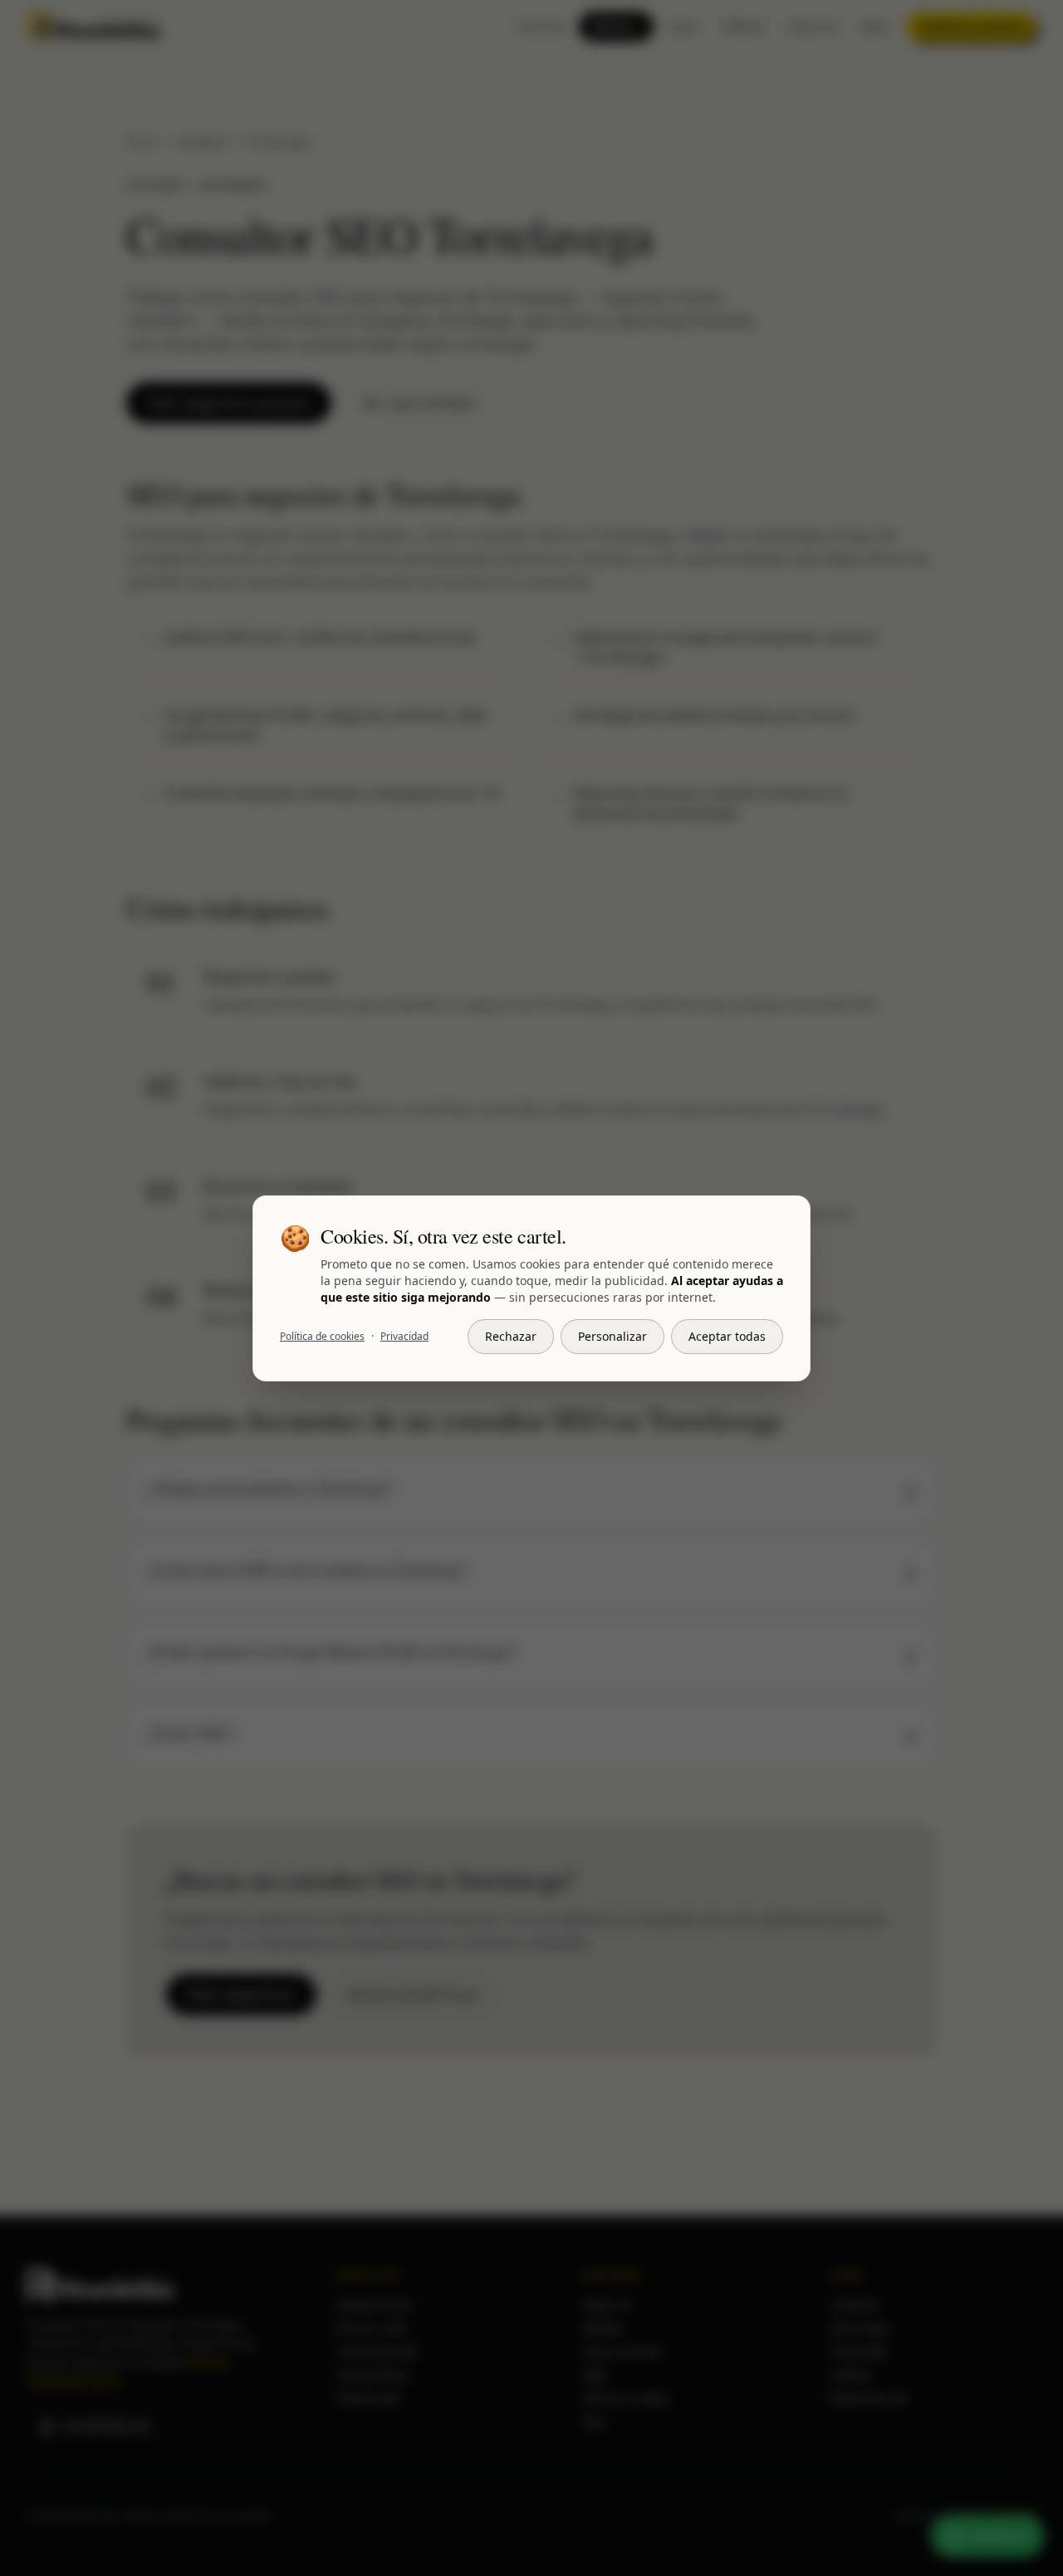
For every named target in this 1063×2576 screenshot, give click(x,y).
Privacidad (404, 1337)
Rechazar (511, 1336)
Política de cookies (322, 1337)
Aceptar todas (727, 1336)
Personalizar (612, 1336)
